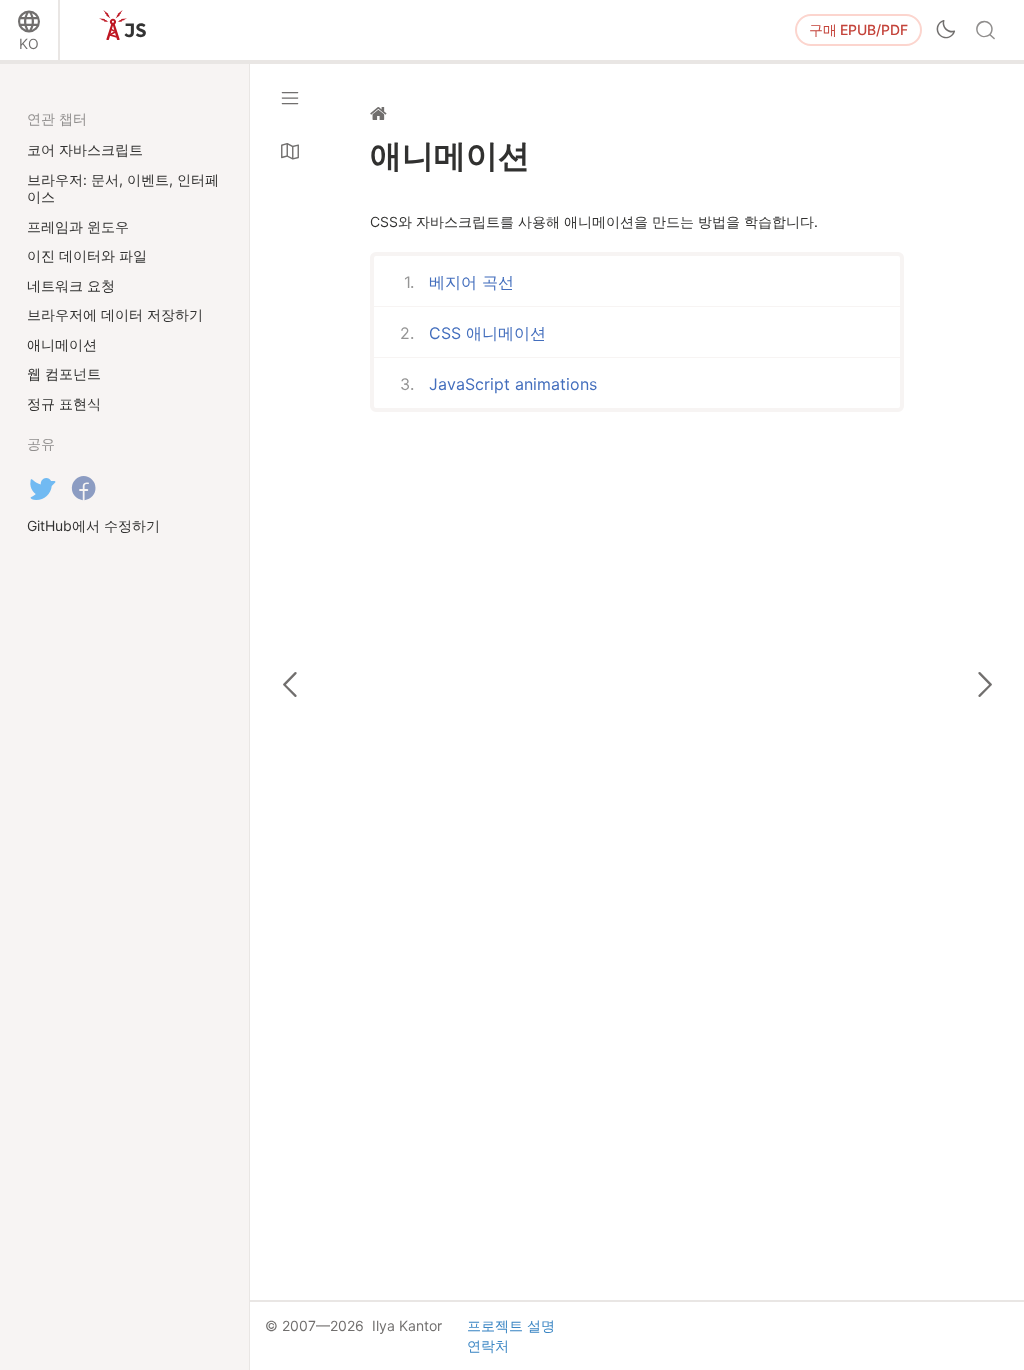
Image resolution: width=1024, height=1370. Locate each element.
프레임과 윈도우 (78, 226)
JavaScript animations (513, 384)
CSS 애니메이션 (487, 333)
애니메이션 (62, 344)
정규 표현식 (64, 403)
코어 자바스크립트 (85, 149)
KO (29, 43)
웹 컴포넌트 (64, 373)
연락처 (488, 1345)
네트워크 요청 (71, 285)
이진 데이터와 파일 (87, 255)
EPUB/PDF (858, 29)
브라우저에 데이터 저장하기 (115, 314)
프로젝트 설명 (511, 1325)
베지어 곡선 (471, 282)
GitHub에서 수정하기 (93, 525)
